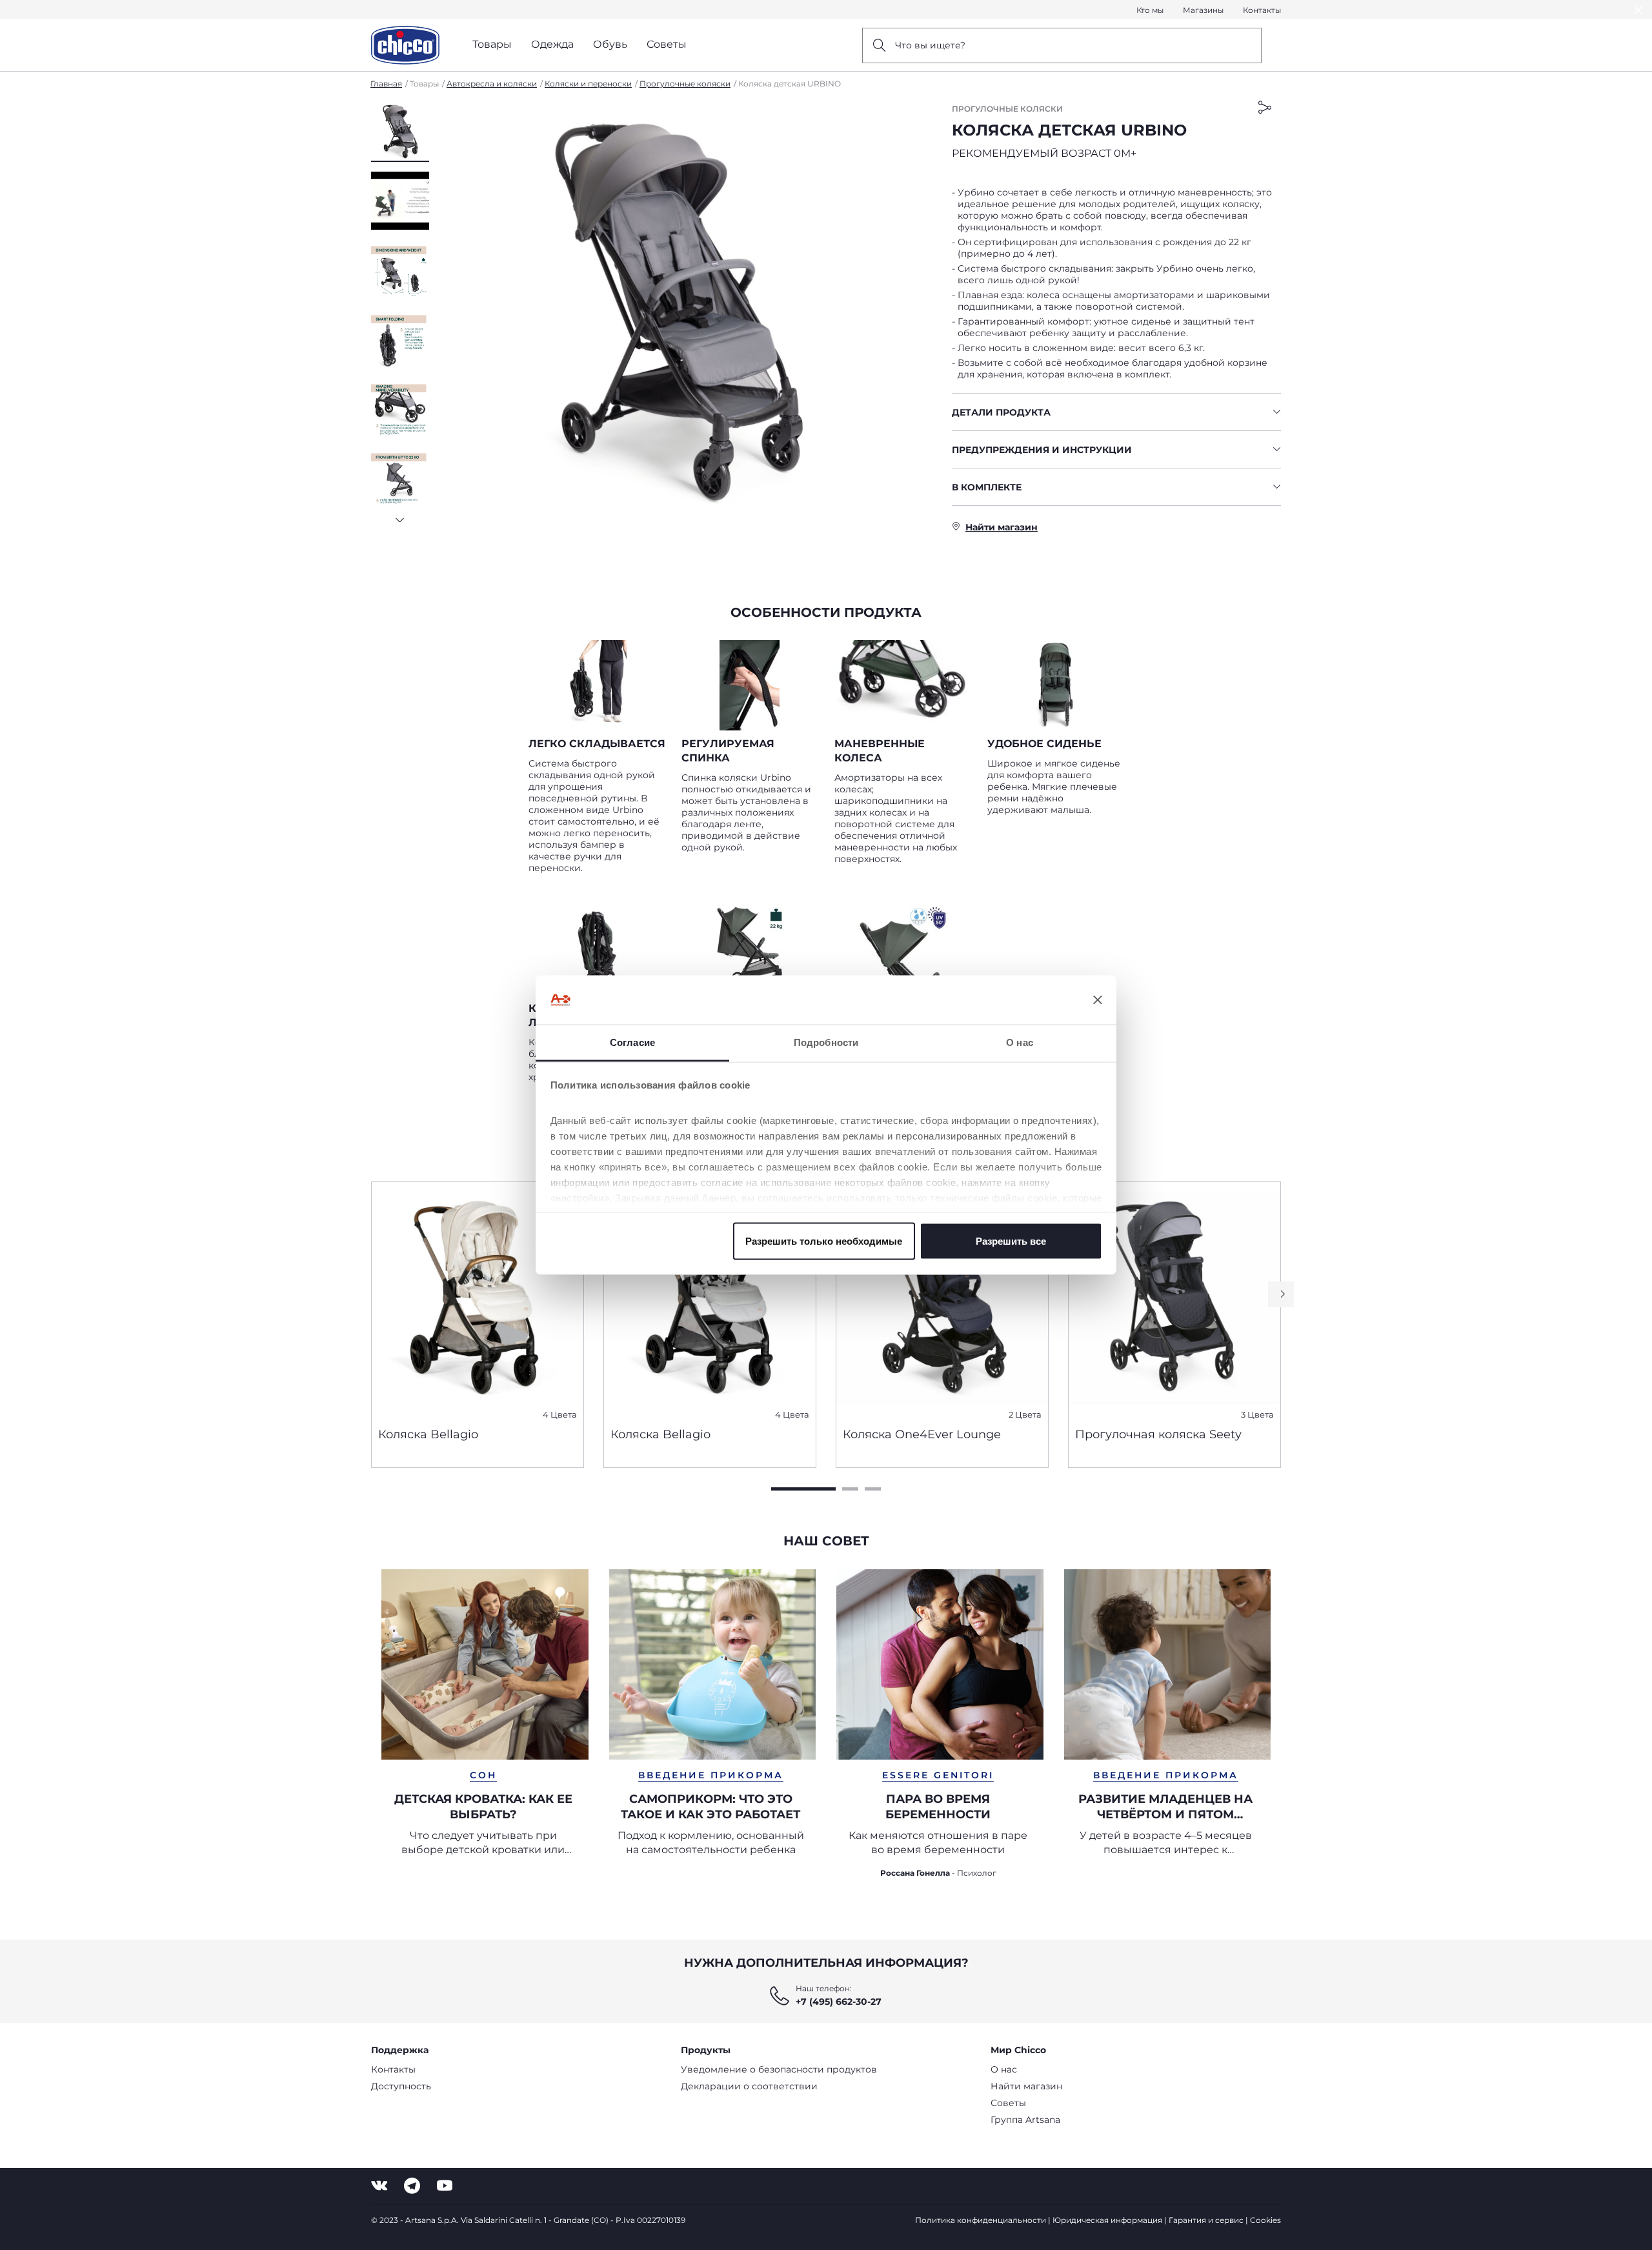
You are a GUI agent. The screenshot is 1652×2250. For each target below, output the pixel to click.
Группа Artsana (1025, 2120)
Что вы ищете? (930, 45)
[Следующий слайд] (400, 516)
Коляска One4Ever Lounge (922, 1434)
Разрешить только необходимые (824, 1241)
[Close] (1638, 10)
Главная (386, 84)
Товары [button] (492, 44)
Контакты (1262, 10)
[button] (400, 132)
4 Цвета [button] (560, 1415)
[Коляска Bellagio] (478, 1300)
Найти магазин (1026, 2086)
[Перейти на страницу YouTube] (445, 2186)
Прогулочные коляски (685, 84)
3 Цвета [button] (1257, 1415)
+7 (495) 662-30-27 (839, 2002)
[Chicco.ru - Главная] (405, 45)
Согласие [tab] (632, 1042)
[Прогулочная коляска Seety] (1174, 1300)
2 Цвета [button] (1025, 1415)
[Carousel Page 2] (850, 1489)
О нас (1004, 2069)
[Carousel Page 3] (873, 1489)
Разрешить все (1011, 1241)
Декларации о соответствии (749, 2086)
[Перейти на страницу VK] (379, 2186)
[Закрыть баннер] (1098, 1000)
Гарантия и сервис (1206, 2220)
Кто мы (1150, 10)
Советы (1008, 2103)
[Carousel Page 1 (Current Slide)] (803, 1489)
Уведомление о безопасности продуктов (779, 2069)
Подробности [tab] (826, 1042)
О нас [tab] (1020, 1042)
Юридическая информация (1107, 2220)
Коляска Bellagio (428, 1434)
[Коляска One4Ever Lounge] (942, 1300)
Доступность (401, 2086)
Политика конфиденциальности (981, 2220)
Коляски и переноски (588, 84)
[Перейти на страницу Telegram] (412, 2186)
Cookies (1265, 2220)
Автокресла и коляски (492, 84)
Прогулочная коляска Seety (1158, 1434)
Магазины (1203, 10)
